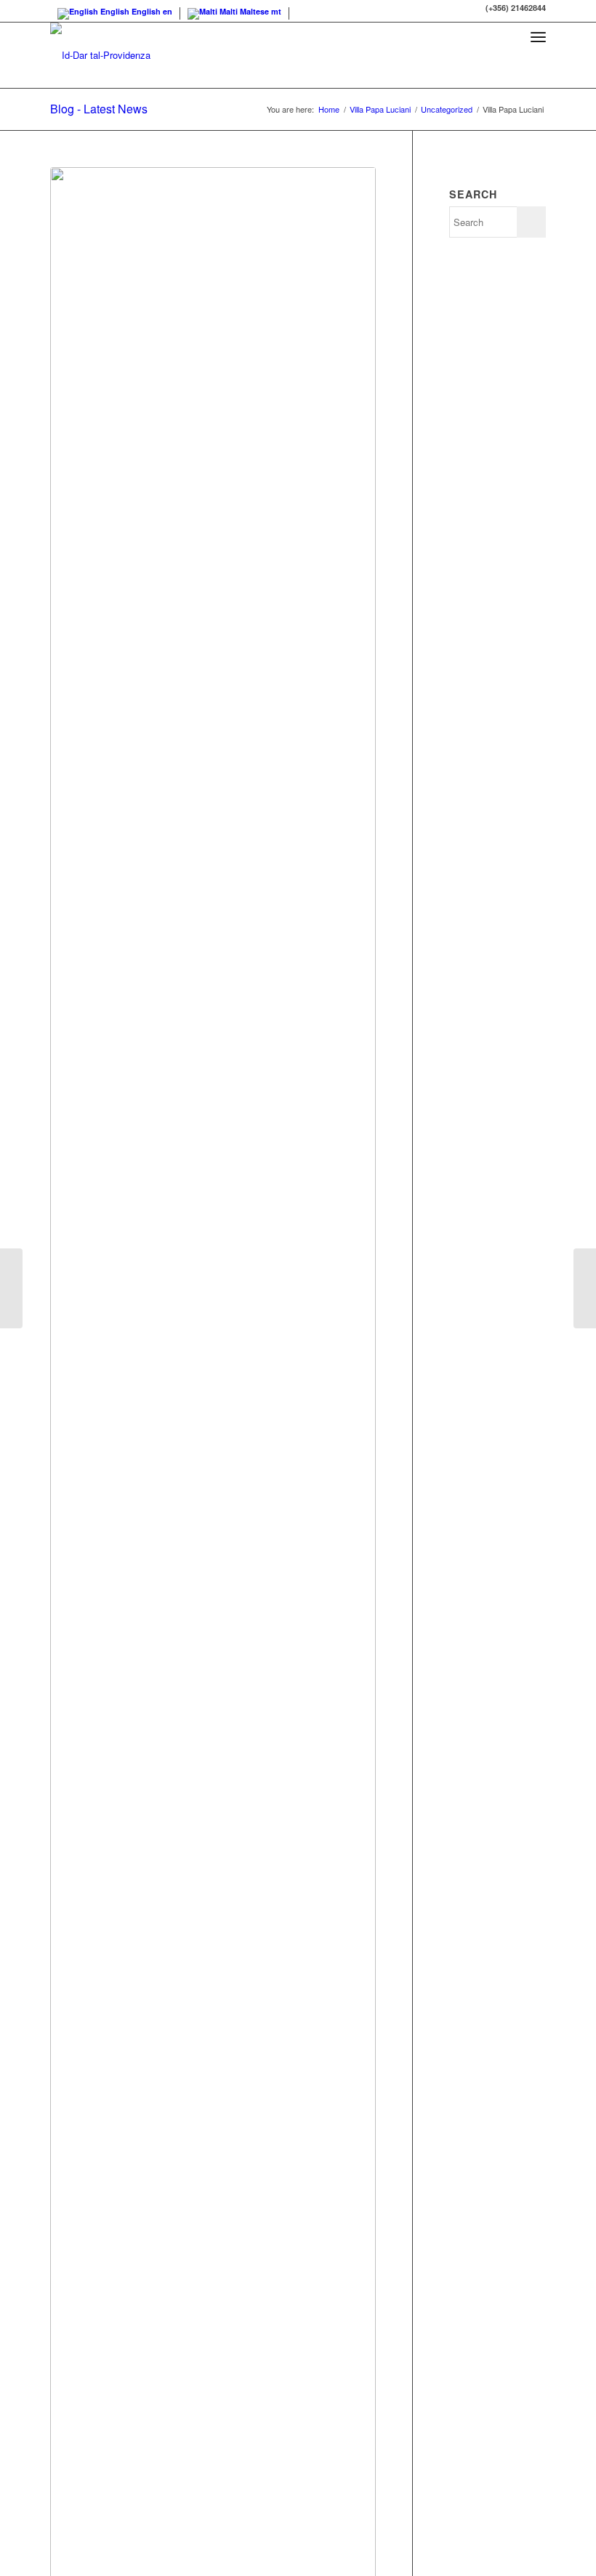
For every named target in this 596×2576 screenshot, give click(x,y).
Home (329, 109)
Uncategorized (447, 109)
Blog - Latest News (99, 109)
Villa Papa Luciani (380, 109)
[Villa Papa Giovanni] (11, 1288)
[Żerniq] (585, 1288)
